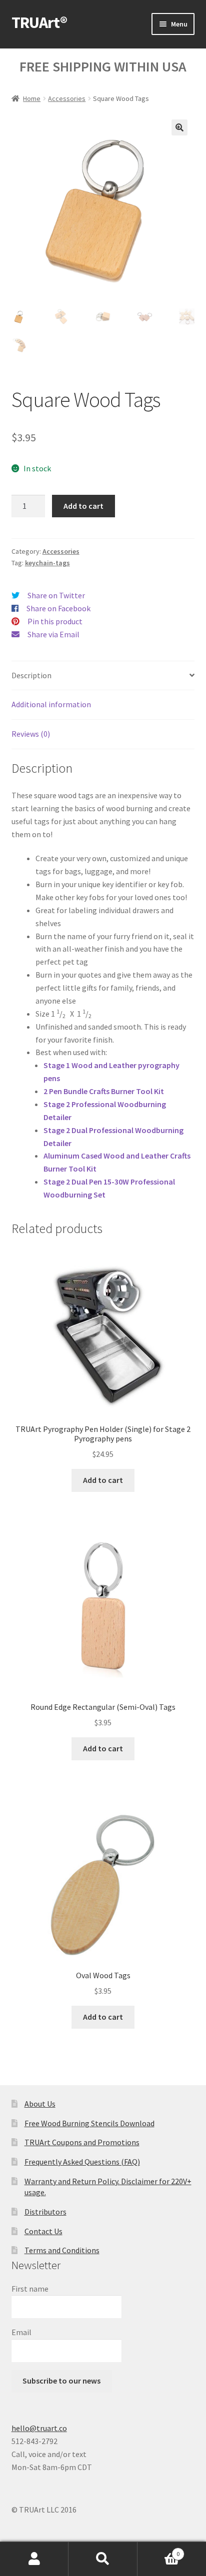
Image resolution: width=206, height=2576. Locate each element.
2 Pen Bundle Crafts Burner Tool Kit (104, 1091)
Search (103, 2559)
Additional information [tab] (51, 704)
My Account (34, 2559)
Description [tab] (31, 675)
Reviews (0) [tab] (31, 734)
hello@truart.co (39, 2428)
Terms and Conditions (62, 2250)
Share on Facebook (58, 608)
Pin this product (55, 621)
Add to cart (83, 506)
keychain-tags (47, 563)
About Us (40, 2104)
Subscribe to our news (61, 2381)
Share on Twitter (56, 595)
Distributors (45, 2212)
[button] (179, 127)
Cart (159, 2550)
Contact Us (43, 2231)
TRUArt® (39, 22)
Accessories (67, 98)
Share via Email (53, 634)
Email (21, 2332)
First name (30, 2289)
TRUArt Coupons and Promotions (82, 2142)
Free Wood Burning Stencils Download (89, 2123)
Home (32, 98)
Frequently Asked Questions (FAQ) (82, 2162)
